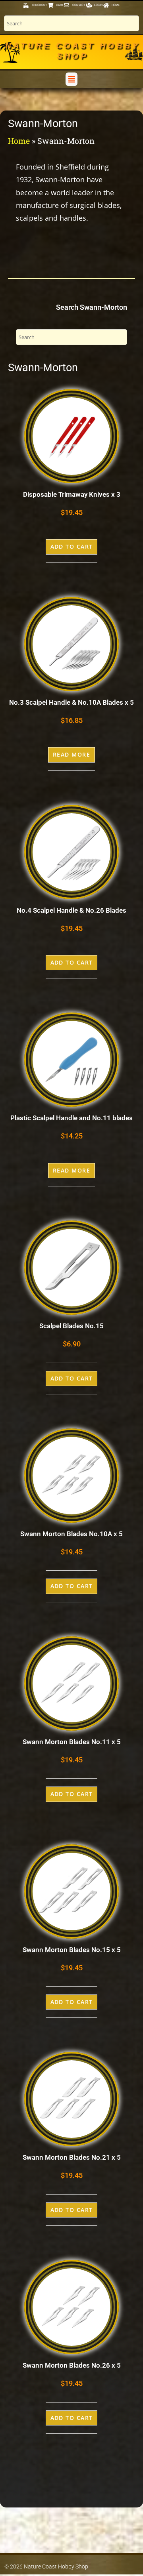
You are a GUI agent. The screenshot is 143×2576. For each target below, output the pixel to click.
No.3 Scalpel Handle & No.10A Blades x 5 (71, 702)
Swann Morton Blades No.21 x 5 (72, 2157)
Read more (71, 754)
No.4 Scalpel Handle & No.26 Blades (71, 910)
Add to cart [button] (72, 546)
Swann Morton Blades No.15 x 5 (72, 1950)
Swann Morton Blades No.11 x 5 (72, 1742)
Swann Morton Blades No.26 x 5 (72, 2365)
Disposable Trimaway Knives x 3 (72, 494)
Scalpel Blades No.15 (71, 1326)
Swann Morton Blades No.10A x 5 (71, 1534)
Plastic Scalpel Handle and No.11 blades (71, 1118)
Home (19, 141)
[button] (71, 79)
